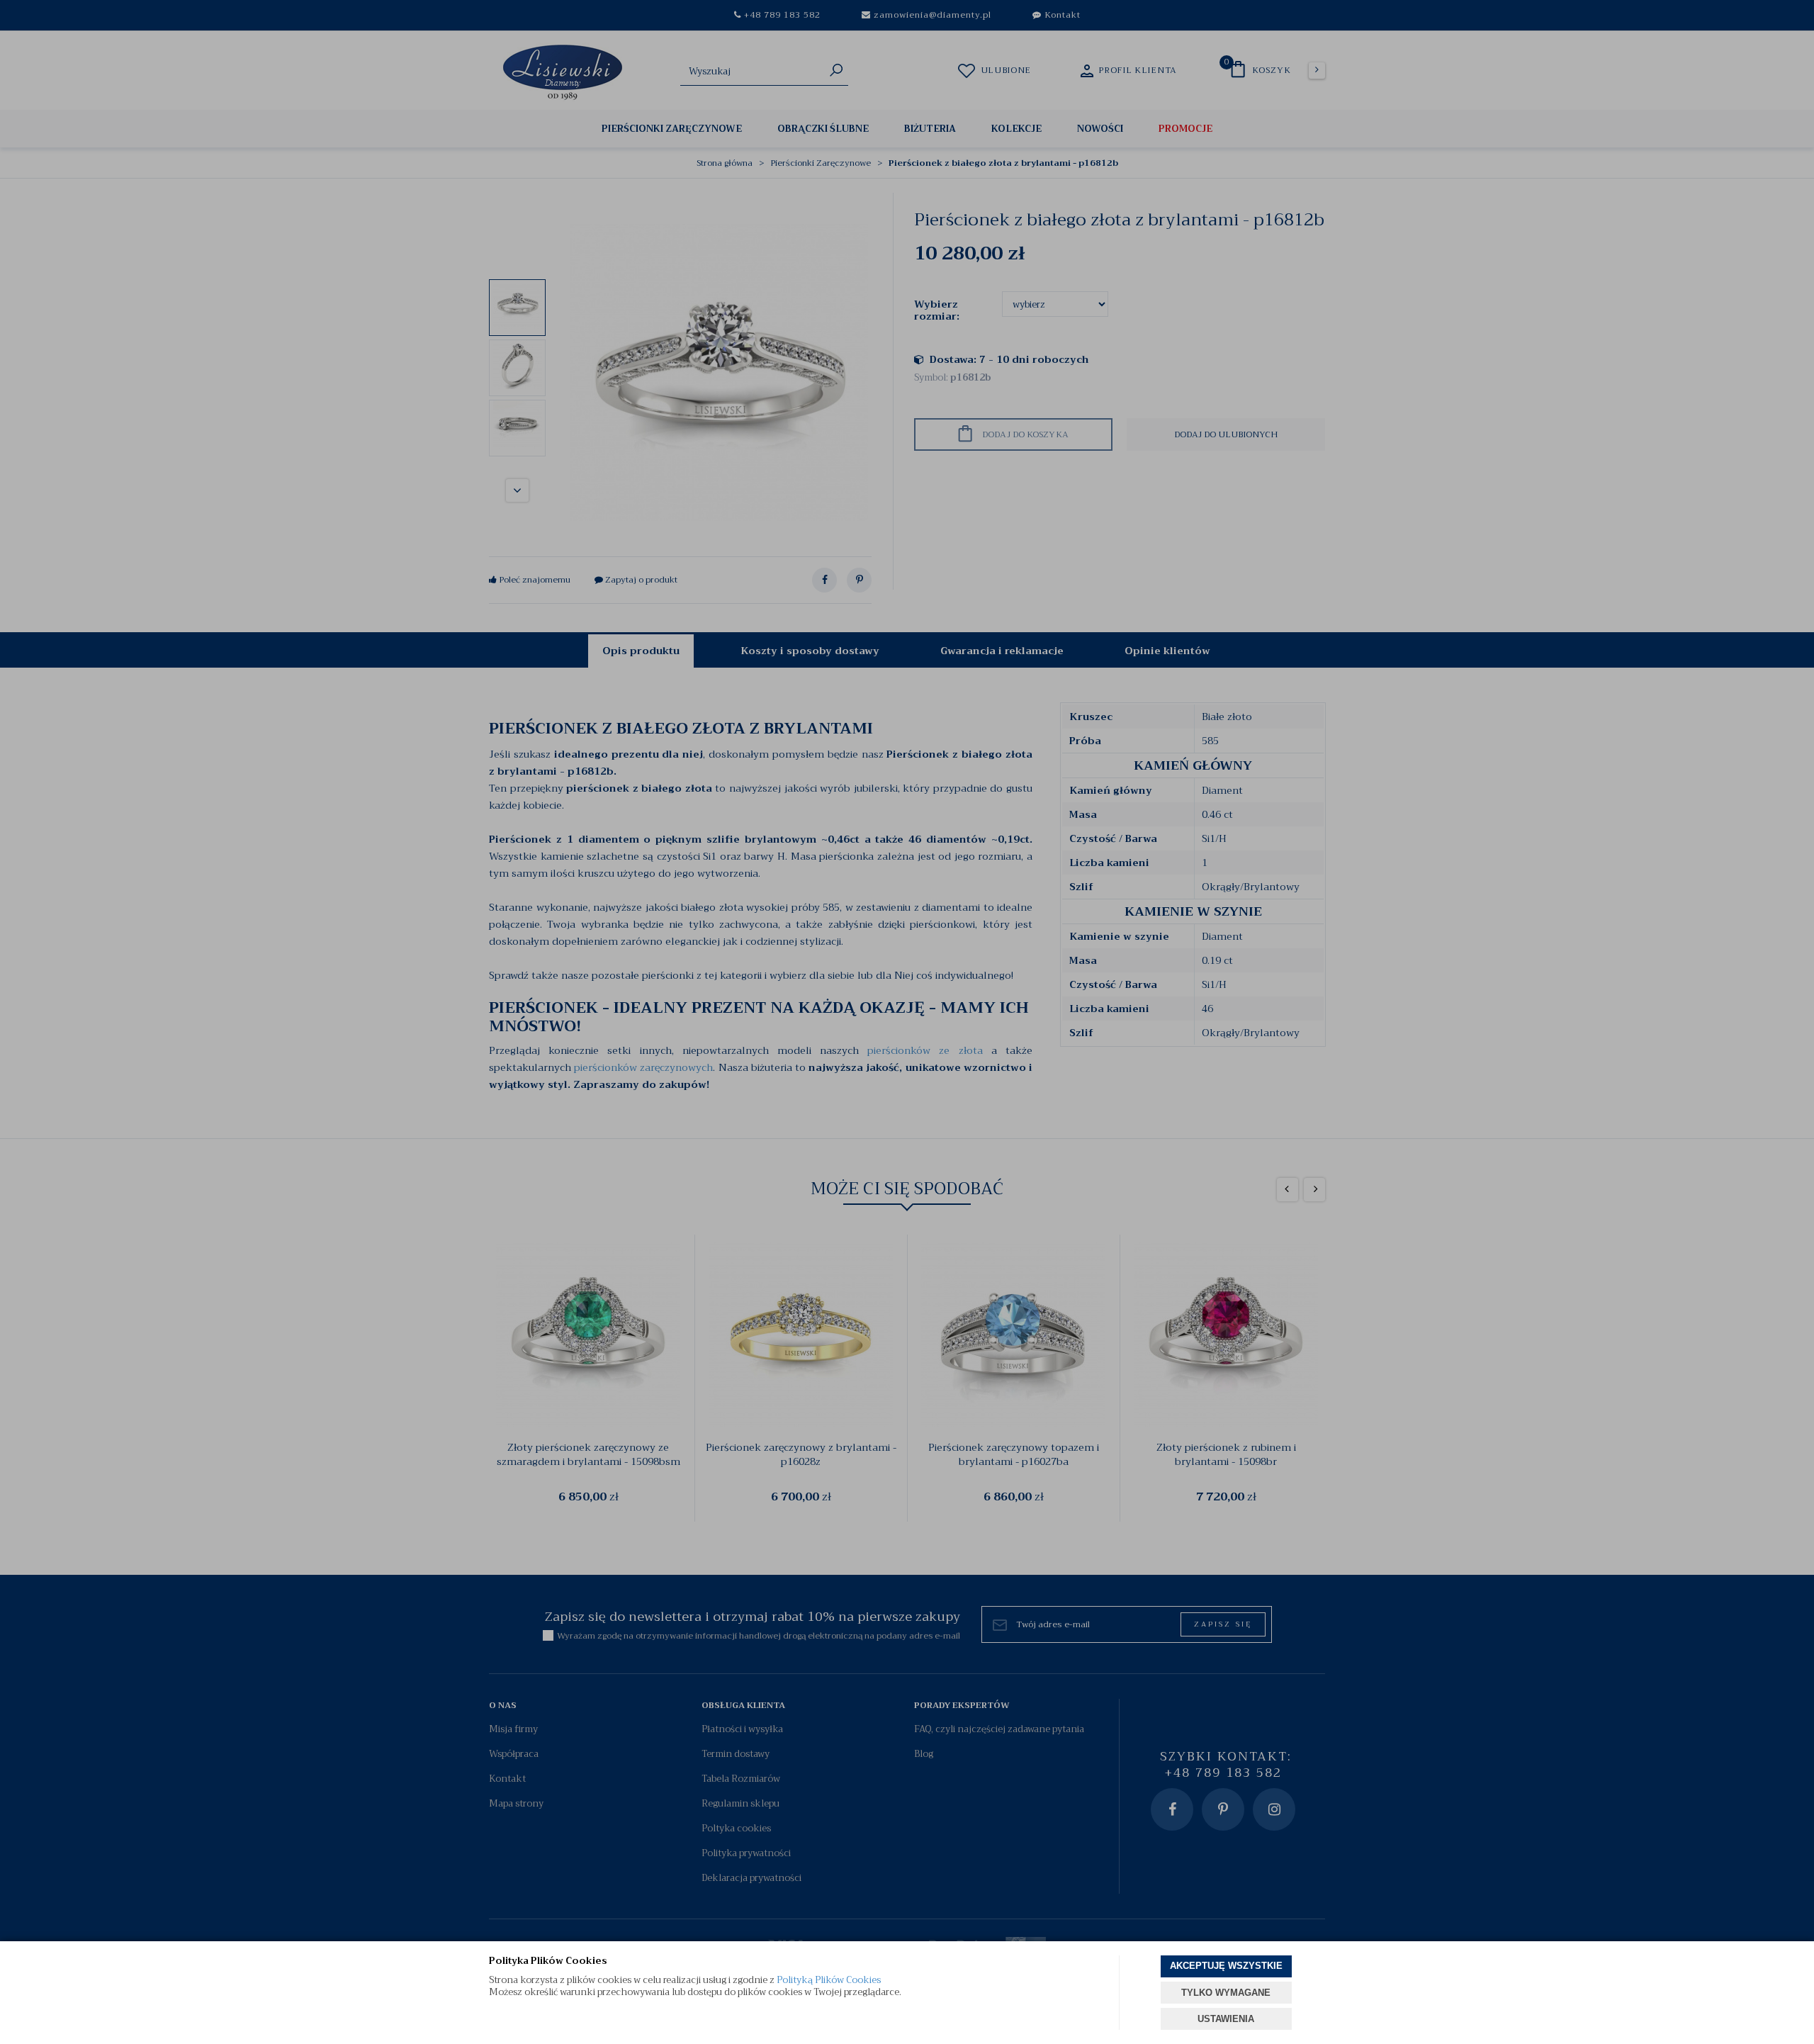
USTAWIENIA (1226, 2019)
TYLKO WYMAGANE (1226, 1993)
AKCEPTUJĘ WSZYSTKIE (1226, 1966)
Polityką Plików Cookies (829, 1980)
